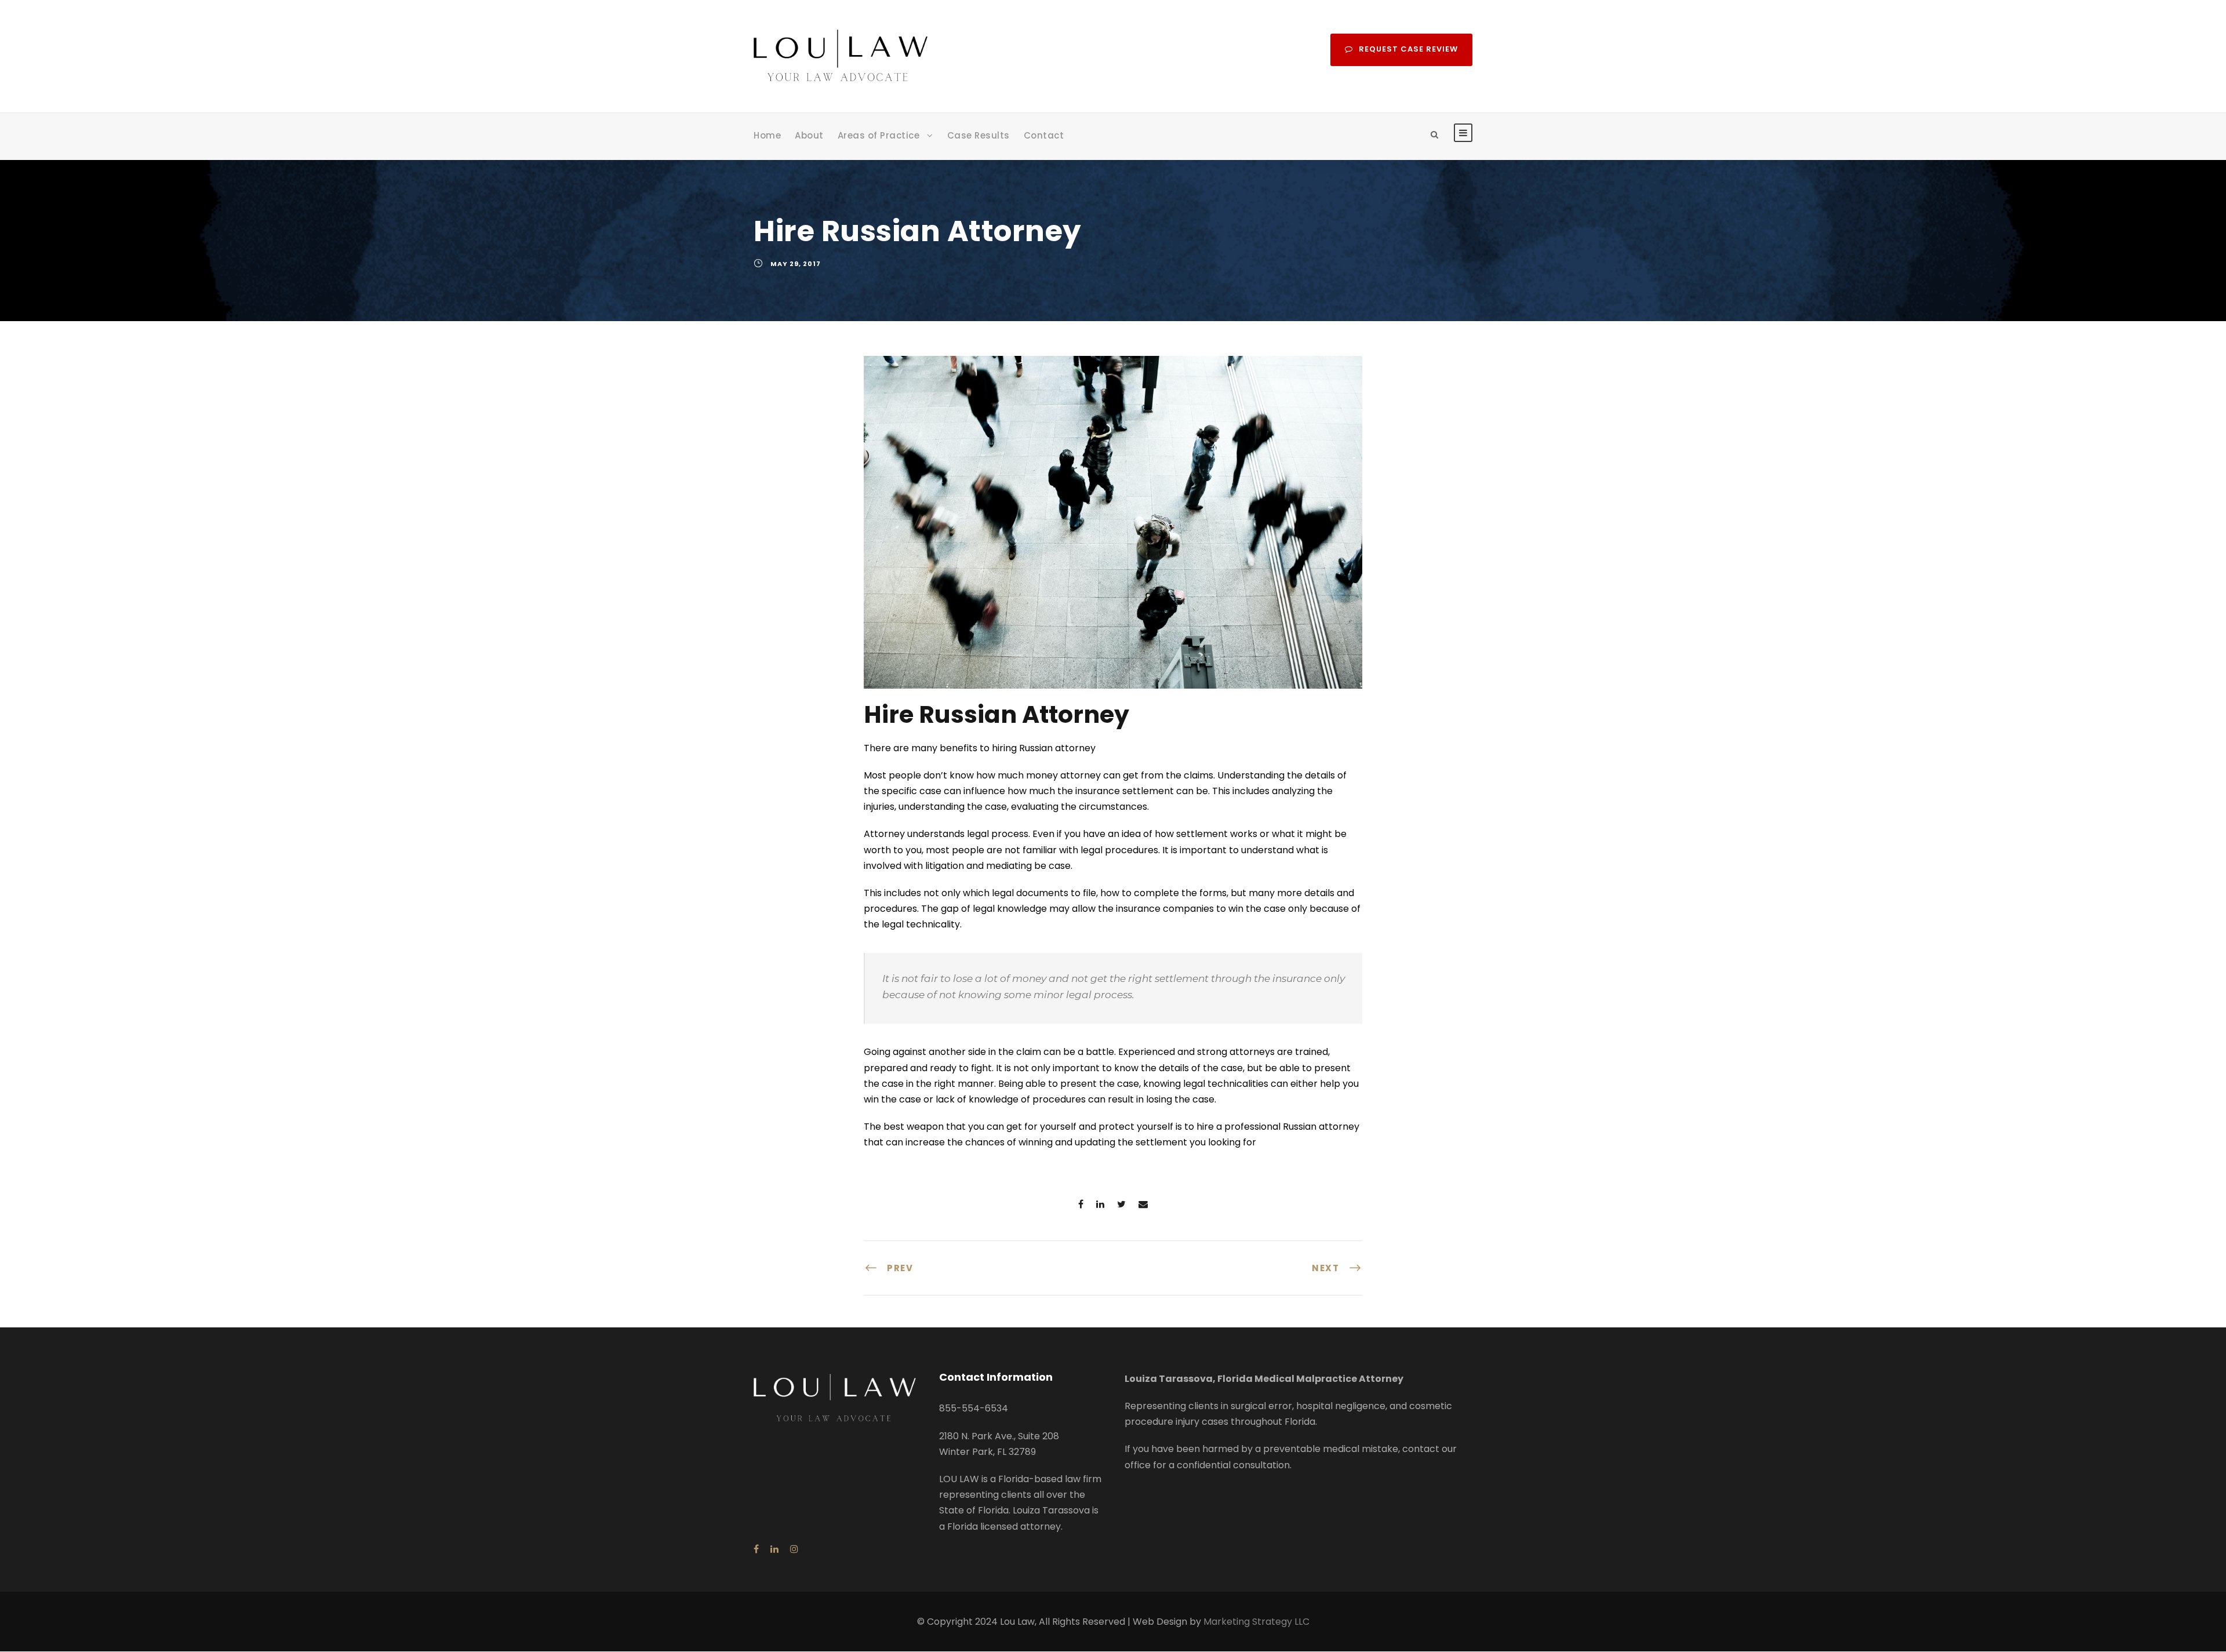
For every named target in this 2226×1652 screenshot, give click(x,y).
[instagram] (794, 1549)
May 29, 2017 (796, 264)
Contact (1044, 135)
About (809, 135)
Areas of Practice (879, 135)
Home (767, 135)
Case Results (979, 135)
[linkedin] (774, 1549)
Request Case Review (1408, 49)
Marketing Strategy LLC (1256, 1622)
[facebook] (756, 1549)
